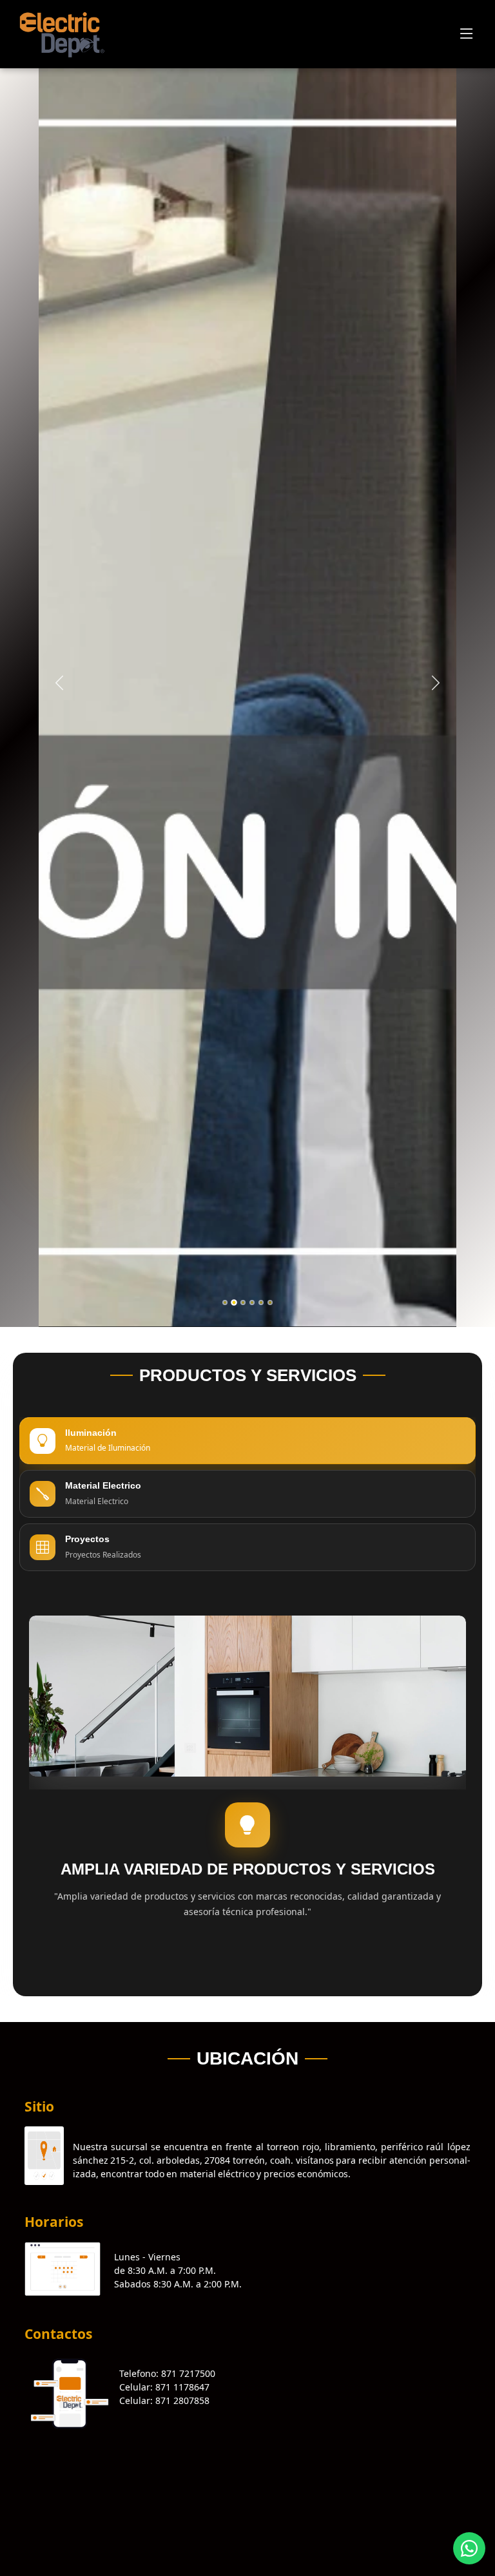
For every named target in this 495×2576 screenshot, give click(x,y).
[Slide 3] (243, 1302)
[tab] (247, 1441)
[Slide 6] (270, 1302)
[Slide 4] (252, 1302)
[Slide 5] (261, 1302)
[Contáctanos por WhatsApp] (469, 2548)
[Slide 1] (225, 1302)
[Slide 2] (234, 1302)
